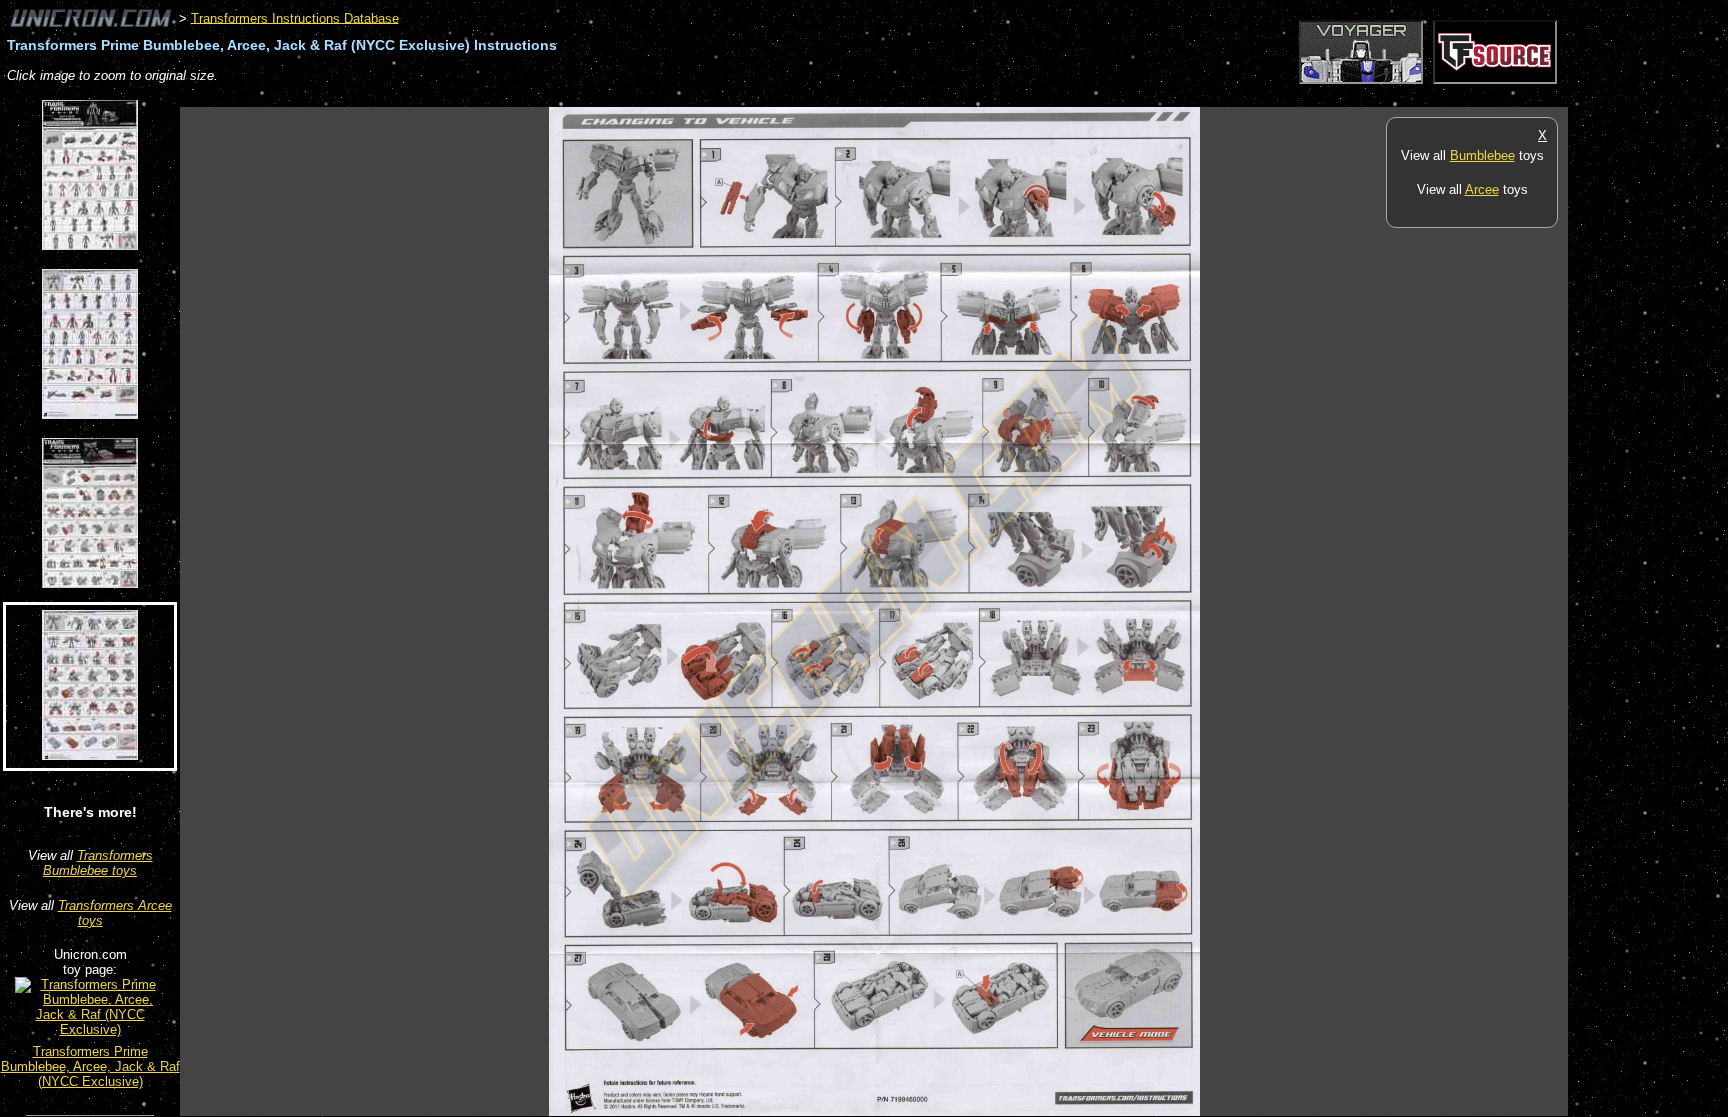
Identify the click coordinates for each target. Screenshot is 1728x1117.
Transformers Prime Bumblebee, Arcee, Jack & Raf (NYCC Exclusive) (90, 1066)
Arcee (1482, 189)
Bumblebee (1482, 155)
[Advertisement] (544, 96)
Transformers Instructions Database (295, 17)
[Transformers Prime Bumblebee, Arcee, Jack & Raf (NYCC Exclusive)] (90, 1029)
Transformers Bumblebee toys (98, 863)
